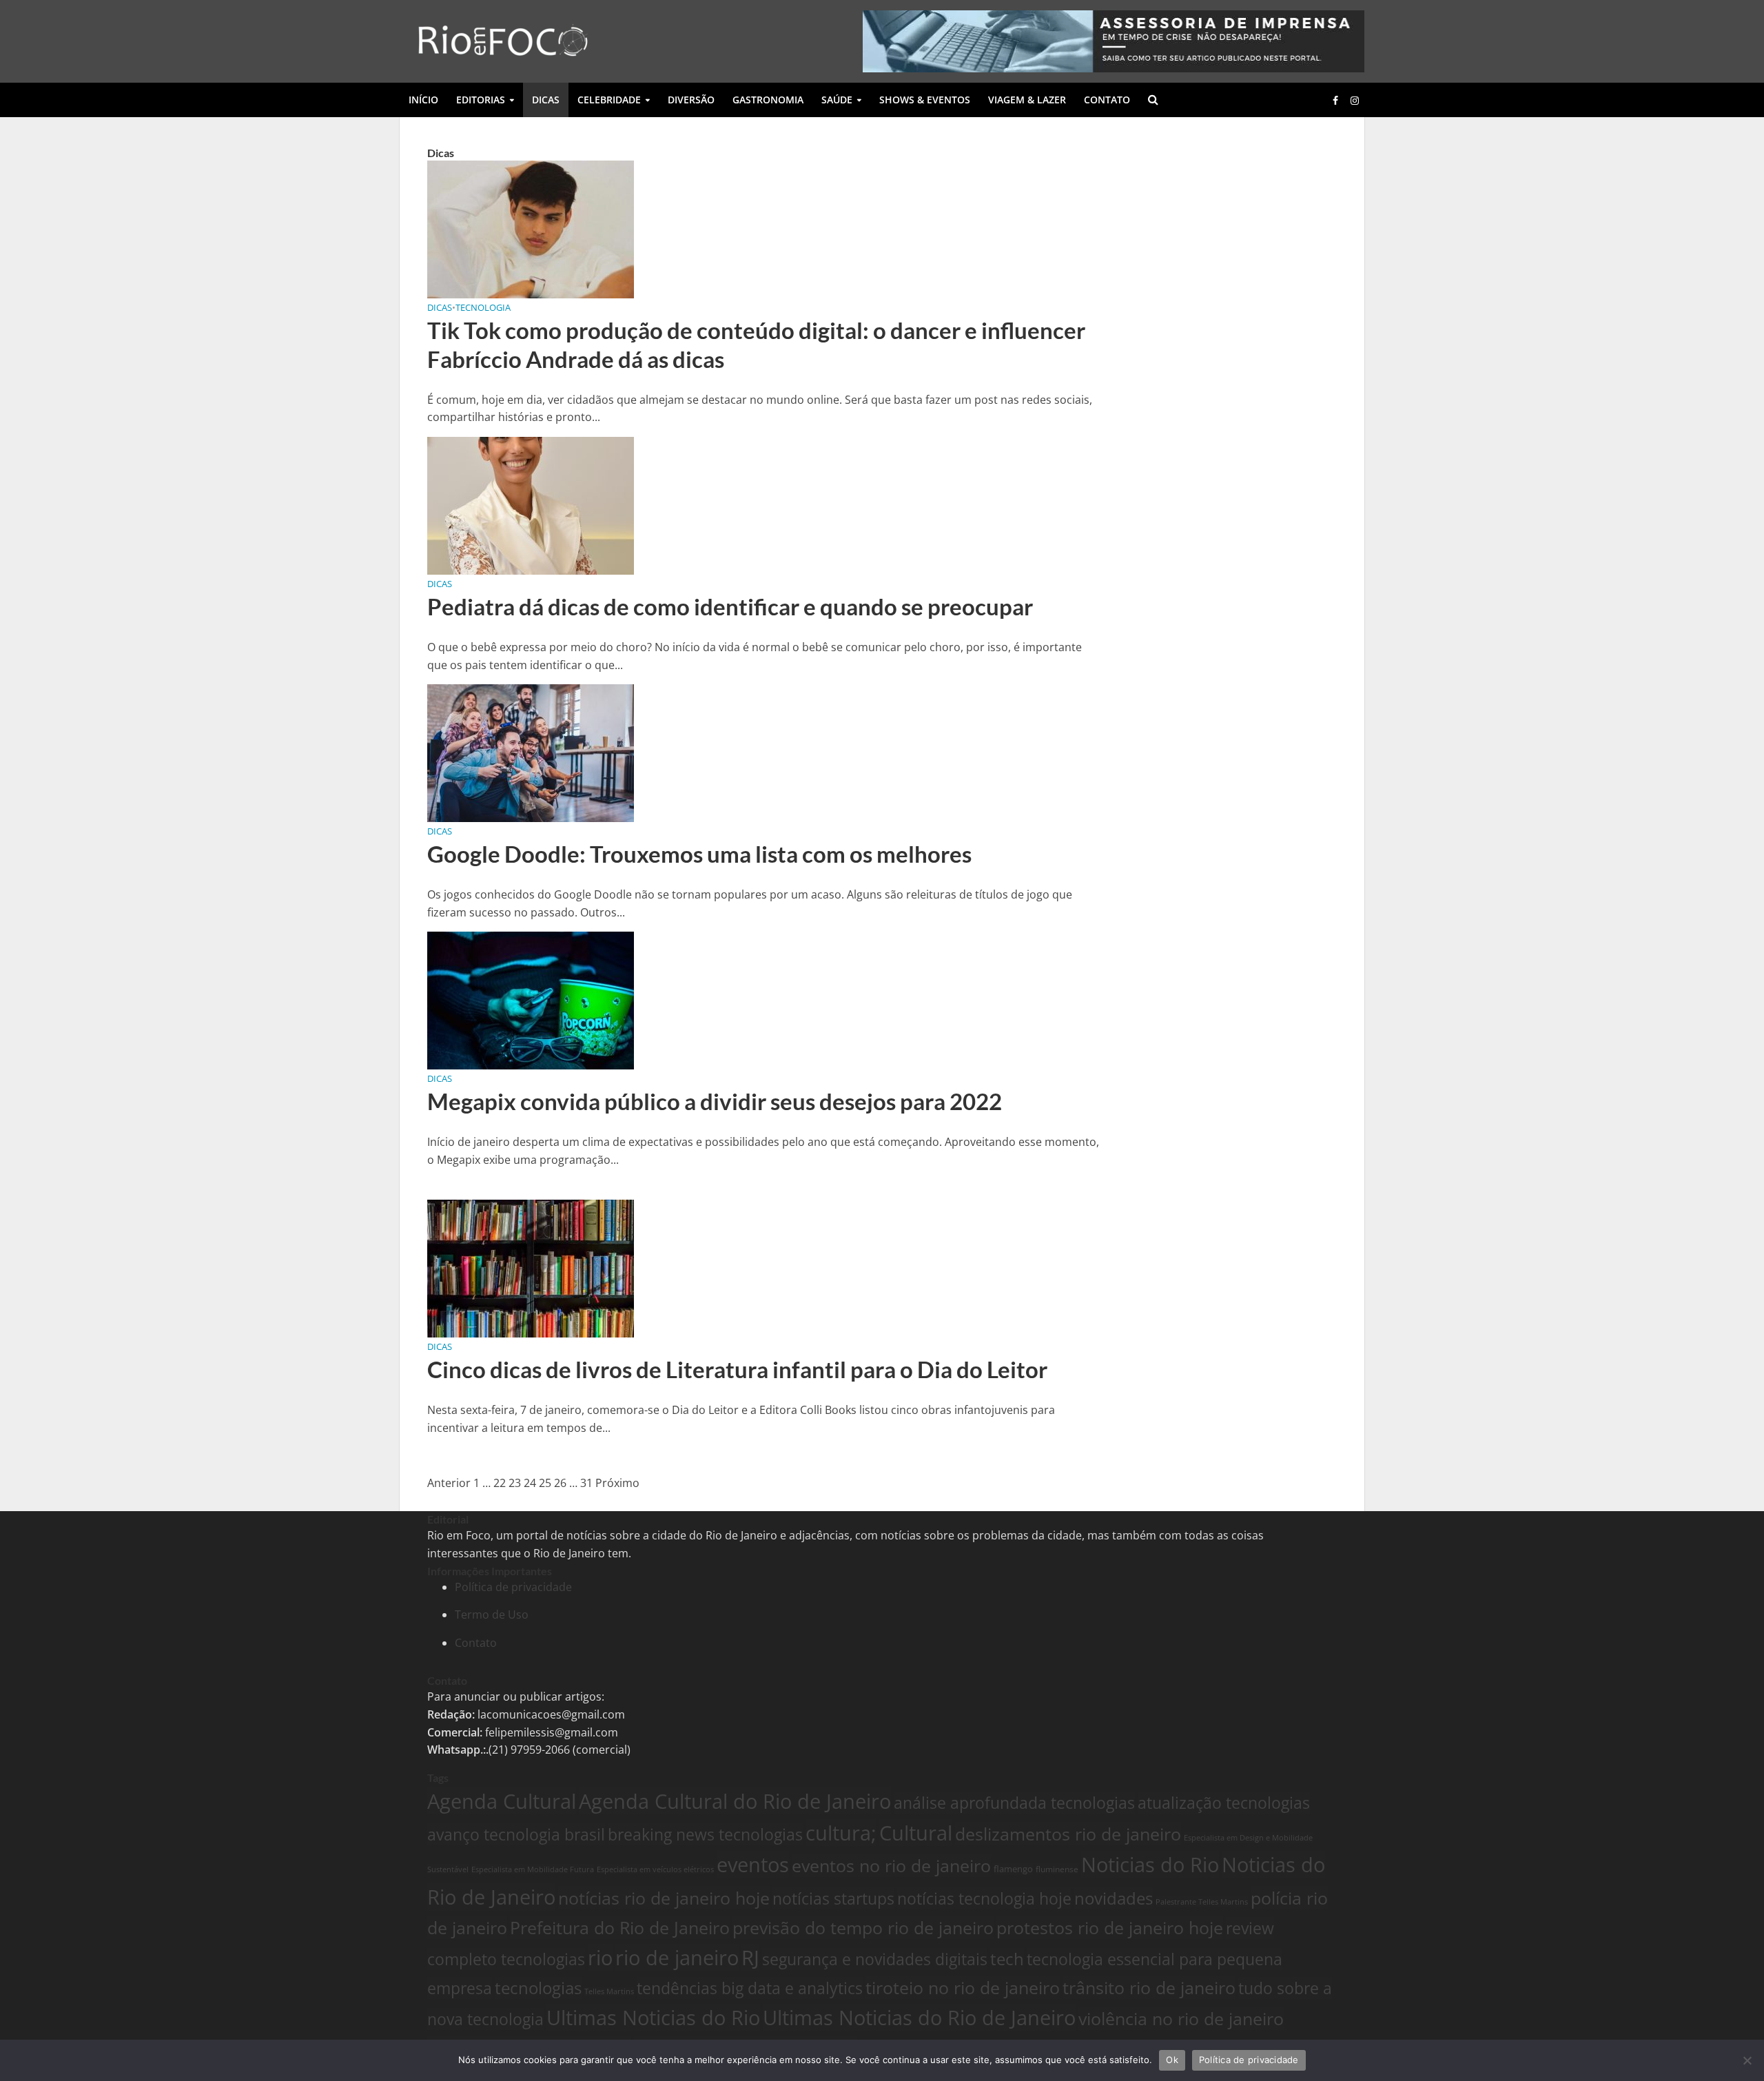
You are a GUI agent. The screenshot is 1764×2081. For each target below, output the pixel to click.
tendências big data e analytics (750, 1988)
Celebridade (609, 100)
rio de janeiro (677, 1958)
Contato (1107, 100)
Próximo (617, 1483)
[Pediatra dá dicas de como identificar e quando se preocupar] (531, 504)
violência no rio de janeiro (1181, 2018)
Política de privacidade (513, 1587)
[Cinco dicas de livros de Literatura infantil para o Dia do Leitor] (531, 1268)
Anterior (449, 1483)
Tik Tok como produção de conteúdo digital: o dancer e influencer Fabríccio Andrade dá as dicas (756, 345)
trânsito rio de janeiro (1149, 1987)
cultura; (841, 1833)
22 (500, 1483)
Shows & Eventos (925, 100)
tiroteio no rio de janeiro (963, 1987)
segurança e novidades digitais (875, 1959)
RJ (750, 1957)
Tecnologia (483, 307)
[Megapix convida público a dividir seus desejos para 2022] (531, 1000)
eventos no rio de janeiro (891, 1865)
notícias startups (833, 1898)
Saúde (837, 100)
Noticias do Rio (1150, 1865)
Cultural (916, 1833)
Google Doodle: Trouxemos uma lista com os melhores (699, 854)
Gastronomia (768, 100)
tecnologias (538, 1988)
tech (1007, 1959)
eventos (753, 1864)
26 (560, 1483)
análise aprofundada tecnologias (1014, 1803)
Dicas (546, 100)
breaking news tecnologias (705, 1834)
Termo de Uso (492, 1614)
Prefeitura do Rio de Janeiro (620, 1927)
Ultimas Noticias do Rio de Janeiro (919, 2018)
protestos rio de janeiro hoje (1110, 1927)
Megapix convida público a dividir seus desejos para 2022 (715, 1101)
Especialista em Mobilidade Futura (533, 1869)
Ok (1172, 2060)
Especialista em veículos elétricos (655, 1869)
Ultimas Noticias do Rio (653, 2018)
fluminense (1057, 1869)
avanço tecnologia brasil (516, 1834)
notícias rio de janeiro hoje (664, 1898)
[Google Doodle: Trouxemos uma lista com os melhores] (531, 752)
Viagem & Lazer (1027, 100)
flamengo (1013, 1869)
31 (586, 1483)
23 (515, 1483)
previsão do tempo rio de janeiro (863, 1927)
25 (545, 1483)
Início (423, 100)
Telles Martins (609, 1991)
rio (600, 1958)
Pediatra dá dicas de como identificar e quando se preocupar (730, 606)
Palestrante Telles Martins (1202, 1901)
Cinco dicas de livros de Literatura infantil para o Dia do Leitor (737, 1369)
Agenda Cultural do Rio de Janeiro (735, 1801)
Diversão (691, 100)
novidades (1114, 1898)
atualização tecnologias (1224, 1803)
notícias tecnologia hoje (984, 1898)
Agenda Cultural (502, 1801)
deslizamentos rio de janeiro (1068, 1834)
